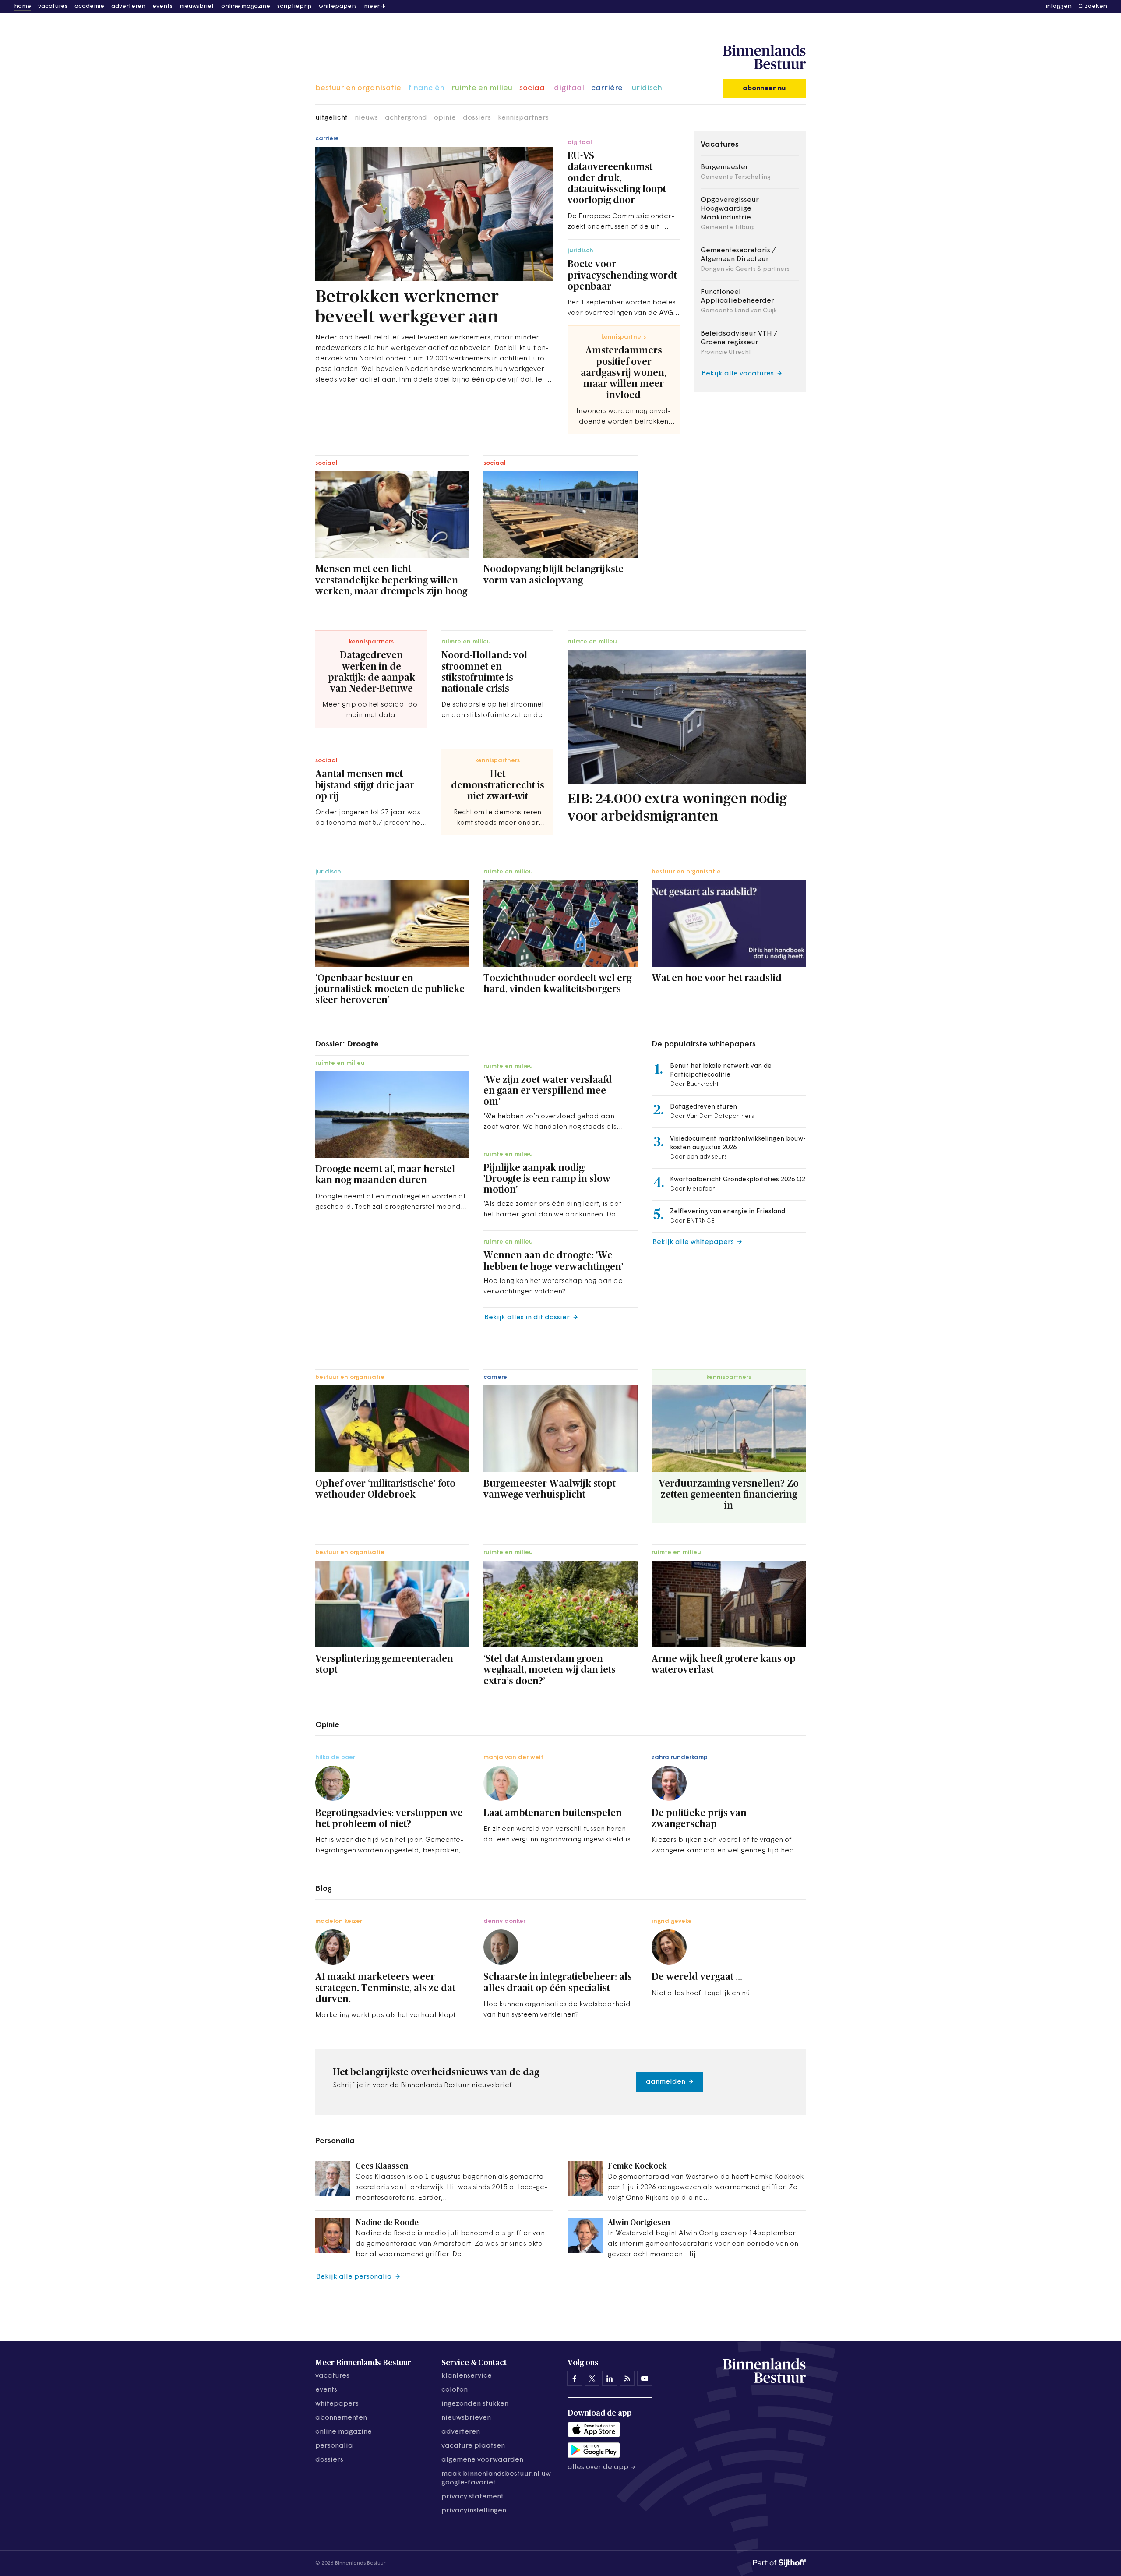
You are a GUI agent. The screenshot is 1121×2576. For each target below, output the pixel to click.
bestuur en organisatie (358, 88)
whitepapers (338, 6)
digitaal (569, 88)
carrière (607, 88)
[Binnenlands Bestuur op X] (592, 2378)
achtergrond (406, 118)
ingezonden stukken (475, 2404)
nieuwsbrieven (466, 2418)
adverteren (128, 6)
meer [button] (372, 6)
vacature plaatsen (473, 2446)
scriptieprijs (294, 6)
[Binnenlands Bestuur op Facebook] (575, 2378)
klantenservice (467, 2376)
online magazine (246, 6)
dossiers (477, 118)
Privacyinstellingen (474, 2511)
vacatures (53, 6)
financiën (426, 88)
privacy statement (472, 2497)
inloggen (1059, 6)
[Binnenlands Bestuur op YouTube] (645, 2378)
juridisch (646, 88)
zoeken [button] (1096, 6)
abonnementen (341, 2418)
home (23, 6)
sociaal (533, 88)
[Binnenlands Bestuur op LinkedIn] (610, 2378)
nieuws (366, 118)
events (162, 6)
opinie (445, 118)
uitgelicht (331, 118)
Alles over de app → (601, 2467)
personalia (334, 2446)
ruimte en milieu (482, 88)
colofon (455, 2390)
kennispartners (523, 118)
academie (89, 6)
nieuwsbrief (197, 6)
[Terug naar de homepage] (764, 57)
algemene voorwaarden (482, 2460)
